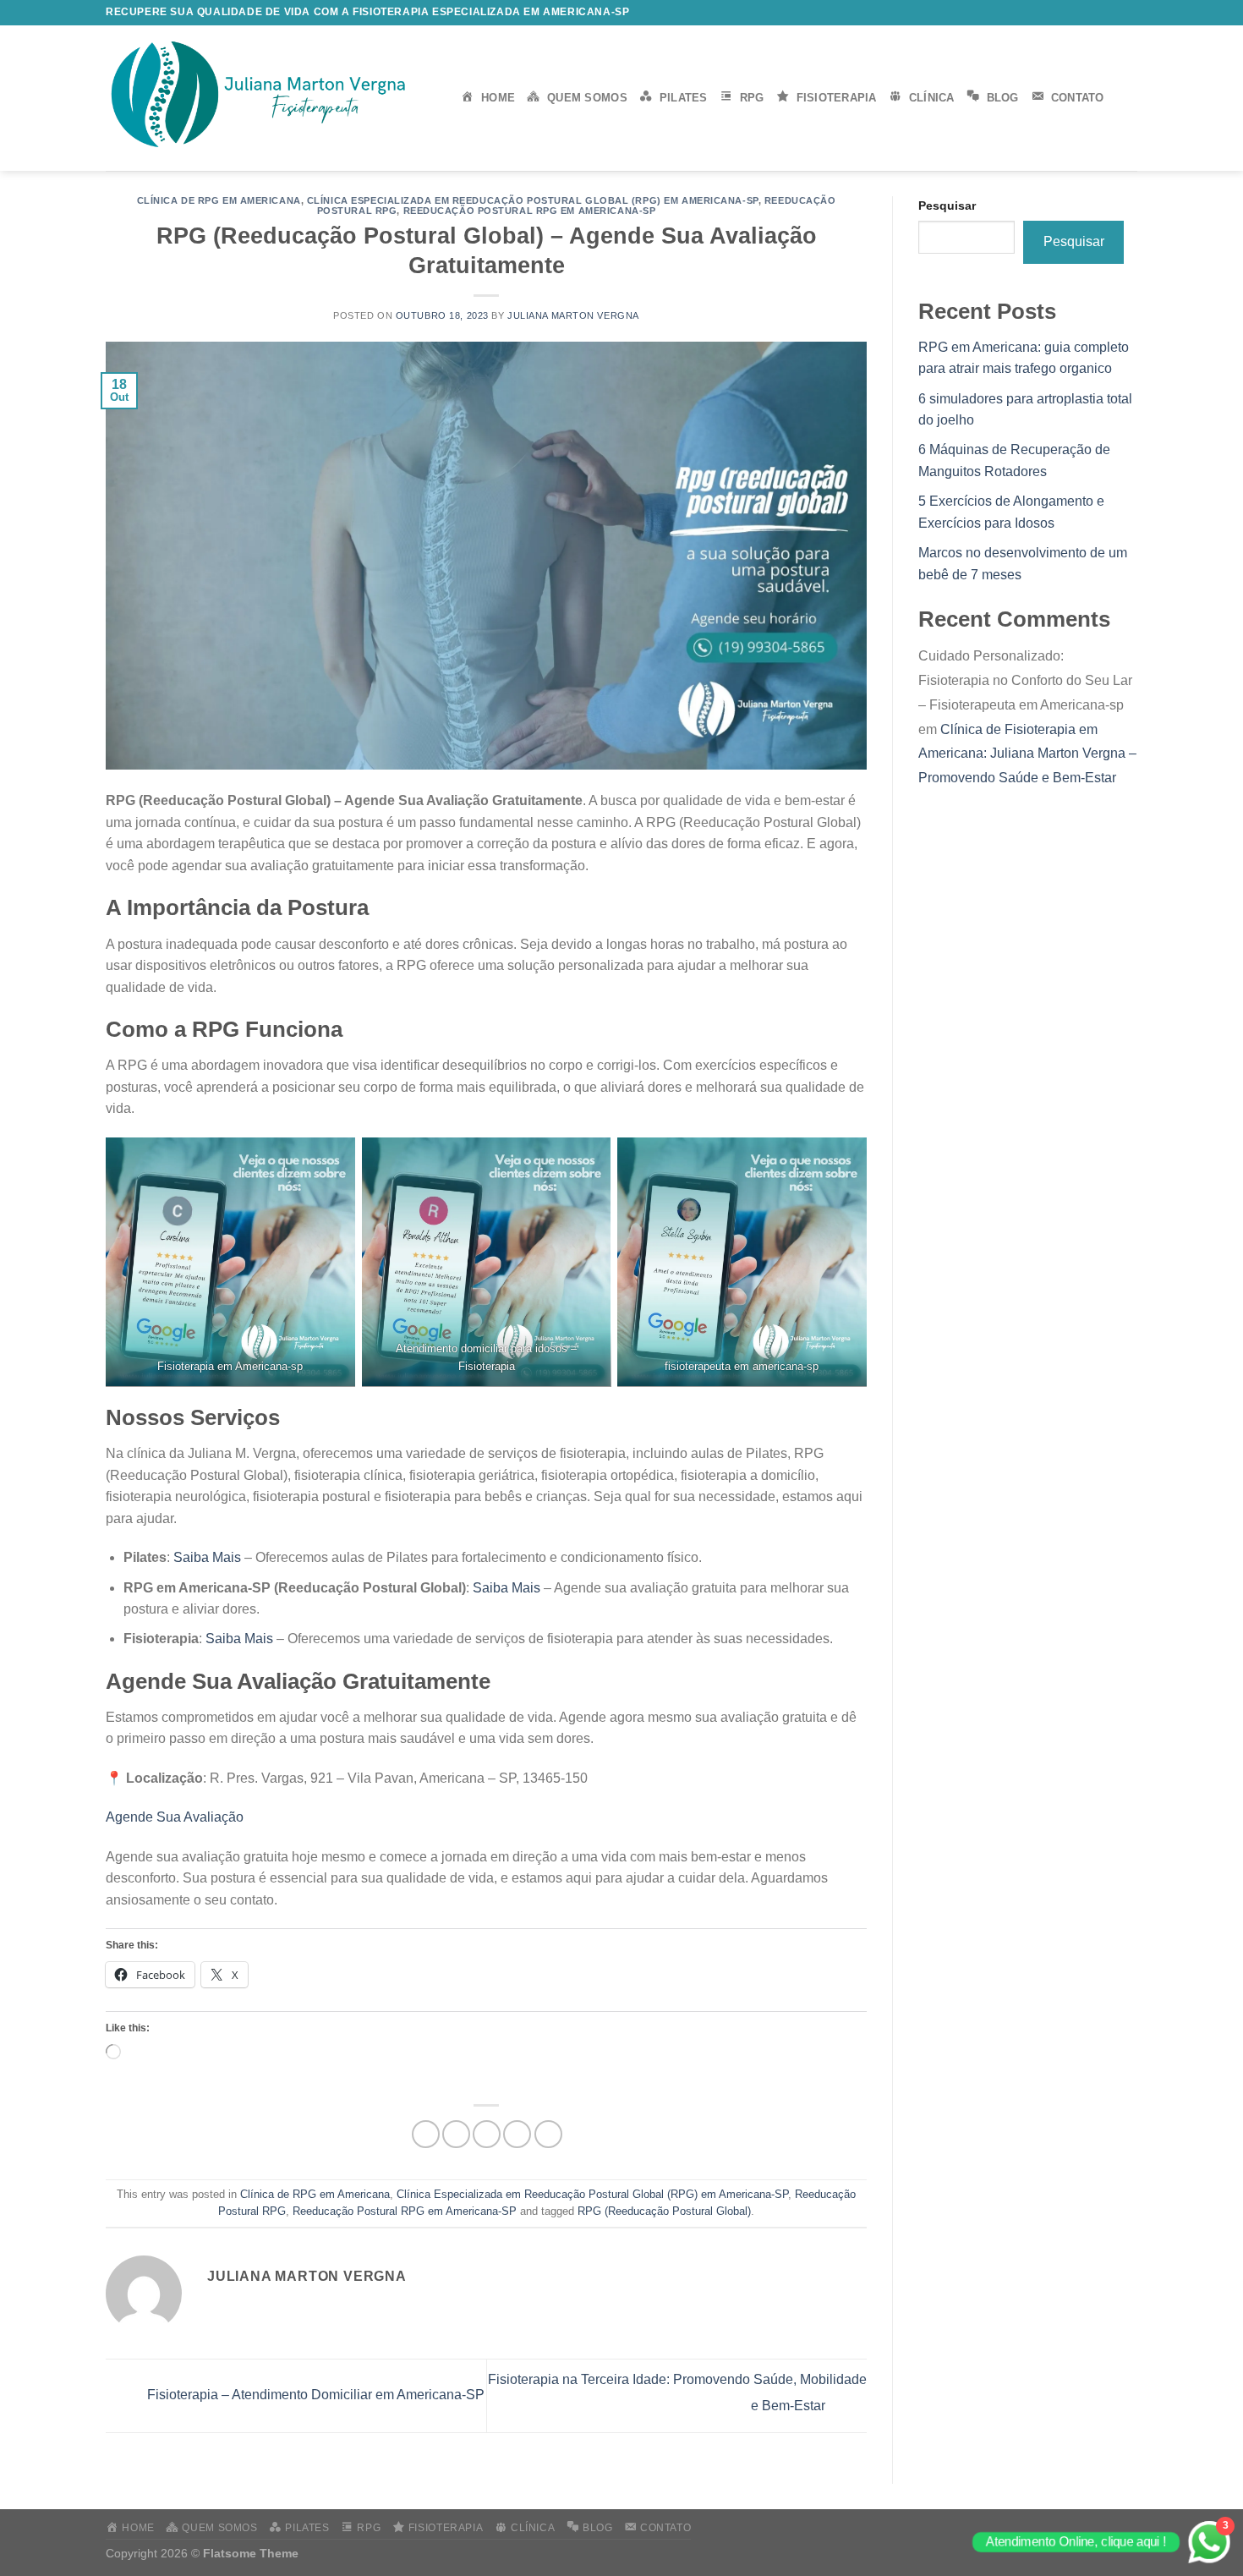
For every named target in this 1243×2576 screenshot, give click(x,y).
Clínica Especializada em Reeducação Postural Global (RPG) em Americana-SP (533, 200)
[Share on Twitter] (456, 2134)
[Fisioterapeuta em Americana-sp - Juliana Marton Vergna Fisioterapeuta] (271, 98)
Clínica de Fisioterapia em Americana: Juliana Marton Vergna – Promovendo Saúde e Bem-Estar (1027, 754)
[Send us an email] (1097, 13)
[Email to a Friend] (487, 2134)
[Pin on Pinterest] (517, 2134)
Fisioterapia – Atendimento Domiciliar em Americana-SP (314, 2395)
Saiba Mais (207, 1557)
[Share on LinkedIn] (548, 2134)
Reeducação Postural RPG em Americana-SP (530, 211)
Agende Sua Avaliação (175, 1817)
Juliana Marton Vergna (573, 315)
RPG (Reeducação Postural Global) (664, 2211)
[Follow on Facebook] (1048, 13)
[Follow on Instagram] (1065, 13)
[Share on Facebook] (426, 2134)
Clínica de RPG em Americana (219, 200)
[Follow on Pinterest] (1129, 13)
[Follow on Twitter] (1081, 13)
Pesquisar (947, 206)
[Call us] (1113, 13)
